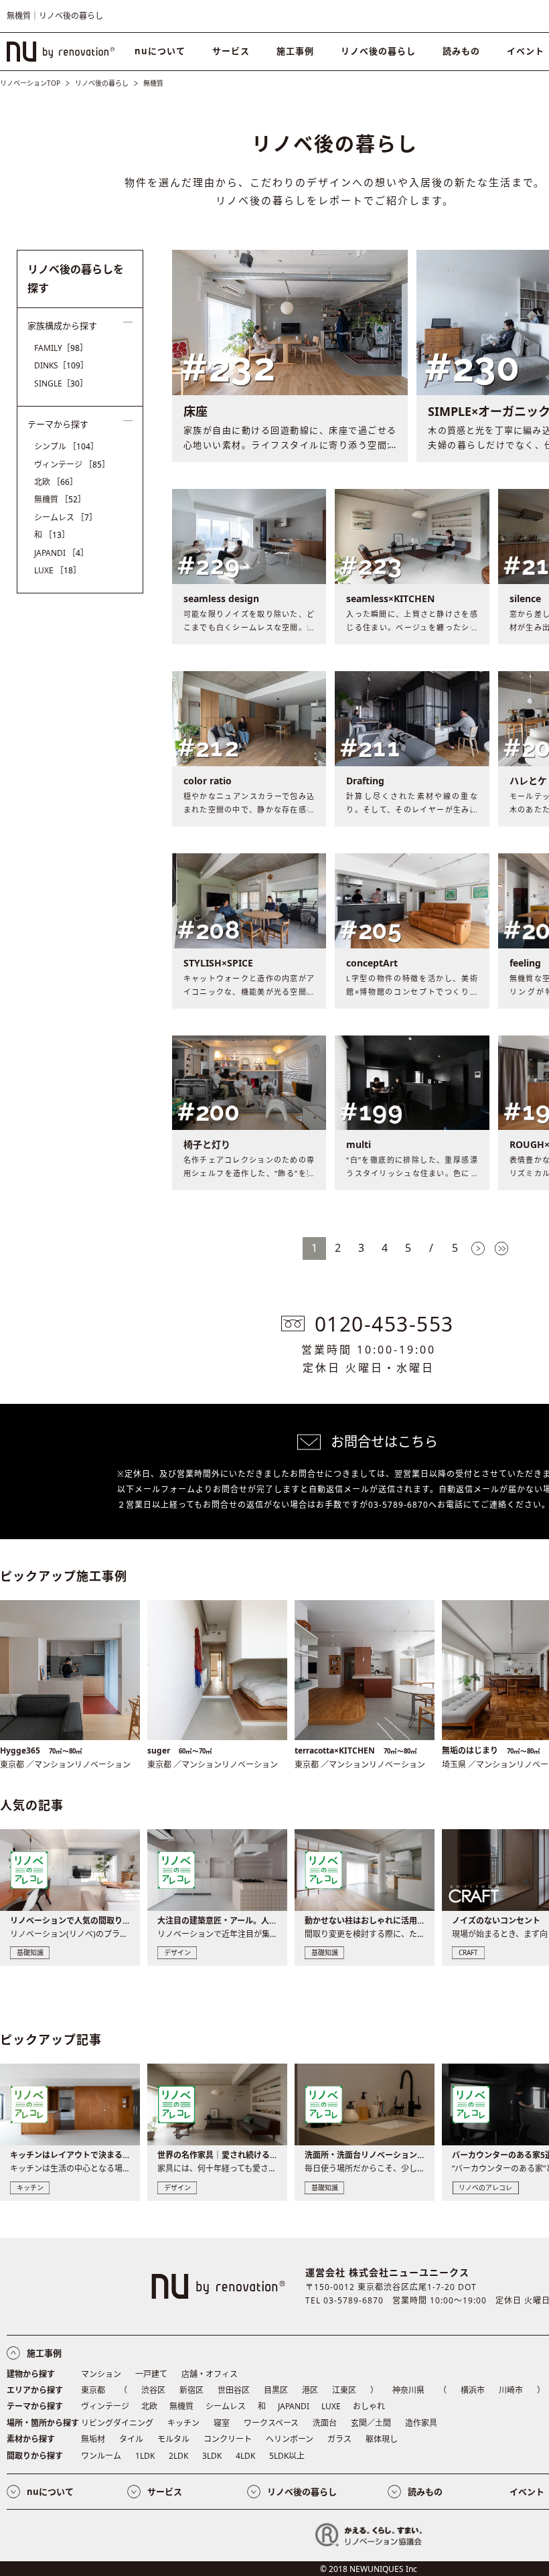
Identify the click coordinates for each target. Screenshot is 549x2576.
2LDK (178, 2456)
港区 (310, 2390)
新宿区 (191, 2390)
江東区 (344, 2390)
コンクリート (228, 2439)
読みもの (461, 51)
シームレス (66, 517)
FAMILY (61, 348)
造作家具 (421, 2423)
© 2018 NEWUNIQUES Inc (369, 2569)
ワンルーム (101, 2456)
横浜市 (473, 2390)
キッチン (183, 2423)
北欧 (56, 482)
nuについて (160, 51)
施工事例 (295, 51)
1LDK (145, 2456)
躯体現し (382, 2439)
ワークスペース (271, 2423)
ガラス (339, 2439)
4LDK (245, 2456)
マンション (101, 2374)
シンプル (66, 446)
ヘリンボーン (290, 2439)
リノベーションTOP (30, 83)
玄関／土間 (371, 2423)
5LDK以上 (287, 2456)
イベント (527, 2492)
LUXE (58, 570)
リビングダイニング (117, 2423)
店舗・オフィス (210, 2374)
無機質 (60, 499)
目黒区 (276, 2390)
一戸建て (151, 2374)
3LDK (212, 2456)
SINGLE (61, 383)
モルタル (173, 2439)
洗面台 (325, 2423)
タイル (131, 2439)
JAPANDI (61, 553)
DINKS (61, 365)
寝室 (222, 2423)
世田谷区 (234, 2390)
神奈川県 (408, 2390)
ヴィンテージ (72, 464)
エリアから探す (35, 2390)
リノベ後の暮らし (378, 51)
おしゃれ (369, 2406)
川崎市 (511, 2390)
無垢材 (93, 2439)
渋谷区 (153, 2390)
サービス (231, 51)
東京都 (93, 2390)
